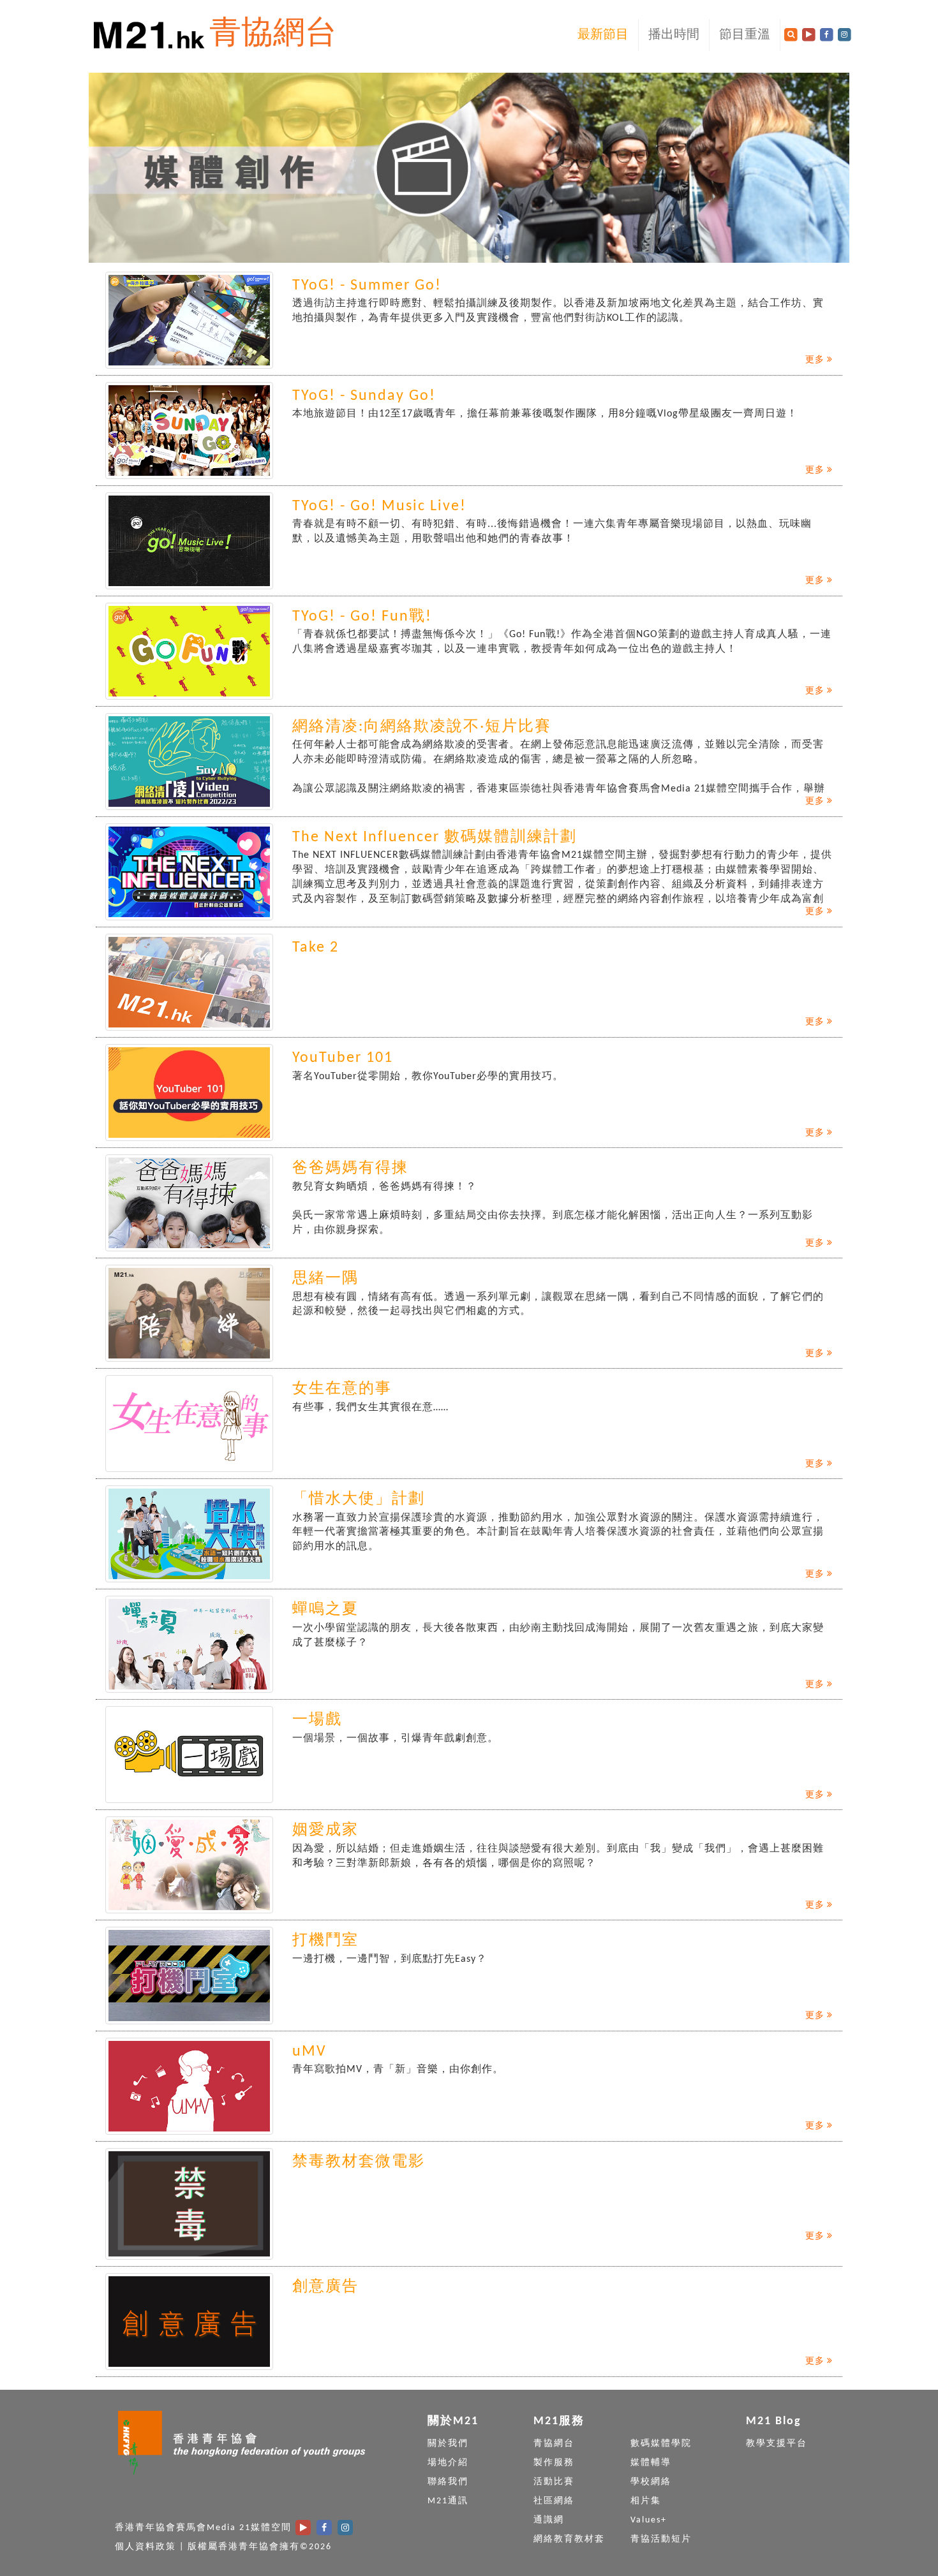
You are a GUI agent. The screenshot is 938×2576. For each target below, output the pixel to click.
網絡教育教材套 (569, 2539)
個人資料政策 (145, 2547)
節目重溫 (745, 35)
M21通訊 (448, 2501)
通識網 (549, 2520)
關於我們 (448, 2444)
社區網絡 (554, 2501)
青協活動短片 (661, 2539)
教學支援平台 (777, 2444)
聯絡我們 (448, 2482)
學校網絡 (651, 2482)
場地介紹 (448, 2463)
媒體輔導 (651, 2463)
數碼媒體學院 (661, 2444)
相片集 (646, 2501)
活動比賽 (554, 2482)
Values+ (649, 2520)
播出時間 (674, 35)
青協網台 (273, 35)
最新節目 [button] (603, 35)
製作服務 (554, 2463)
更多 (816, 360)
